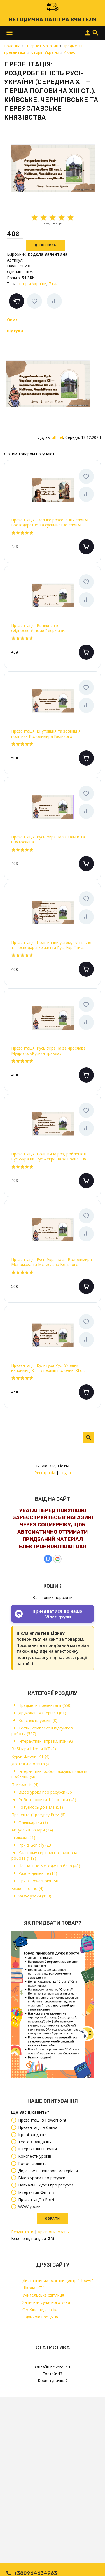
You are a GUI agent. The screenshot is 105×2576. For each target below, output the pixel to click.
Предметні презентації (45, 1705)
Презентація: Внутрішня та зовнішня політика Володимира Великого (46, 734)
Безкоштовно (27, 1888)
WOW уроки (35, 1896)
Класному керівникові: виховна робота (44, 1855)
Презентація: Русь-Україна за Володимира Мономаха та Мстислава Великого (52, 1262)
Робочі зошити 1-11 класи (47, 1800)
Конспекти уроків (38, 1720)
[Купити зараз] (17, 301)
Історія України (32, 284)
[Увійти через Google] (57, 1559)
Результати (22, 2232)
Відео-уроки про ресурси (42, 2178)
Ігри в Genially (35, 1845)
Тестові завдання (35, 2142)
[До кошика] (86, 547)
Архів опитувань (53, 2232)
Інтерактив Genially (36, 2192)
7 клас (55, 284)
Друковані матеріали (42, 1713)
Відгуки (15, 331)
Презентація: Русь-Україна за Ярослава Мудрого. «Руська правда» (48, 1051)
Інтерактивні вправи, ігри (46, 1741)
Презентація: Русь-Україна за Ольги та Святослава (48, 840)
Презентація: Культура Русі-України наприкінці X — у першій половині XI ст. (48, 1368)
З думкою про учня (40, 2317)
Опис (12, 320)
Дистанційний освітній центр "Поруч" (58, 2280)
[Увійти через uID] (48, 1559)
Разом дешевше (38, 1873)
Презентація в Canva (38, 2127)
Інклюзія (23, 1837)
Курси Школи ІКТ (31, 1756)
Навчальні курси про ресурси (46, 2185)
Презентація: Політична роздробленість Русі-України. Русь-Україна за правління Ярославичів (49, 1157)
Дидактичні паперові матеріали (48, 2171)
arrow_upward (92, 2563)
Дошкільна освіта (31, 1764)
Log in (65, 1473)
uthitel (57, 437)
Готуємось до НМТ (41, 1807)
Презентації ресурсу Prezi (39, 1815)
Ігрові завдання (33, 2135)
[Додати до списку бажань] (34, 301)
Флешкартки (33, 1822)
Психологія (25, 1784)
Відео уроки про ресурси (46, 1792)
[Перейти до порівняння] (54, 301)
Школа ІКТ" (33, 2288)
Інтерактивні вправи (38, 2149)
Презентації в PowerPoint (42, 2120)
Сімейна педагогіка (40, 2310)
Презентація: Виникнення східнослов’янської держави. (38, 628)
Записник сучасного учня (46, 2302)
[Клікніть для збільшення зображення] (53, 168)
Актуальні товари (32, 1830)
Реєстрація (45, 1473)
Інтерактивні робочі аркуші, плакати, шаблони (50, 1774)
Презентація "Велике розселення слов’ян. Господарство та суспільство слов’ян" (51, 523)
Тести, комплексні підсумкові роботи (43, 1731)
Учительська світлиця (43, 2295)
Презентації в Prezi (36, 2199)
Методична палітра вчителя (53, 20)
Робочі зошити (32, 2163)
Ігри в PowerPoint (39, 1881)
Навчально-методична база (49, 1866)
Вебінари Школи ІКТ (34, 1749)
